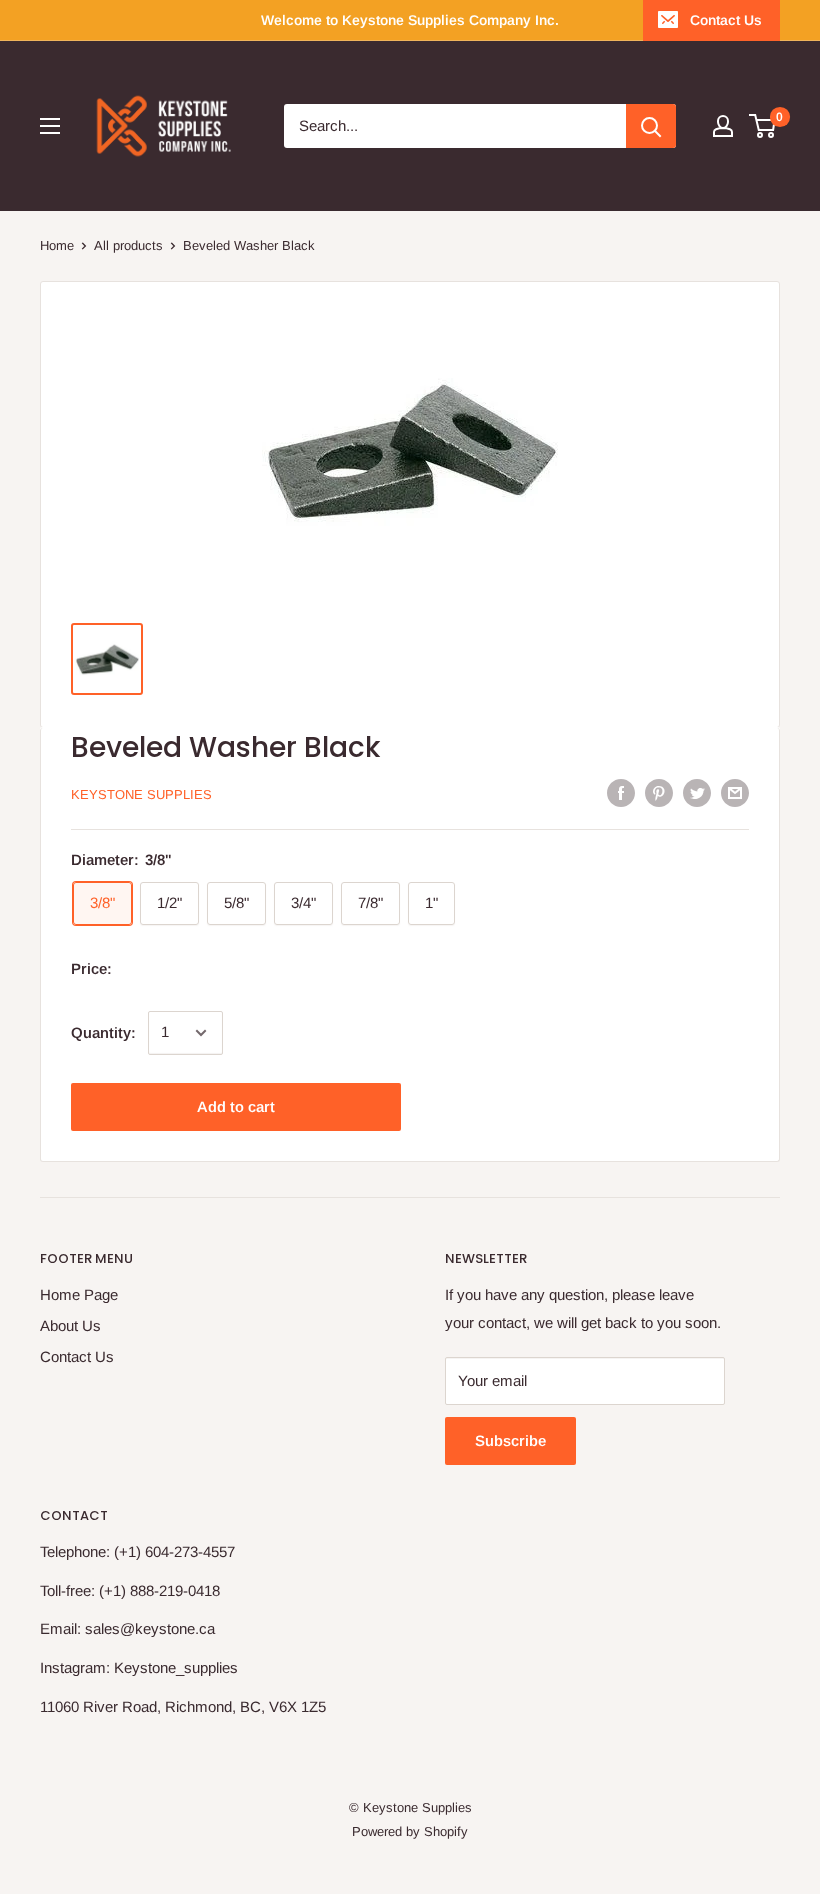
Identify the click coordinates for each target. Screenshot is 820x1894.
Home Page (79, 1294)
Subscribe (510, 1440)
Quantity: (103, 1032)
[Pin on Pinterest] (659, 792)
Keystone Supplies (141, 794)
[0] (763, 126)
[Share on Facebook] (621, 792)
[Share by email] (735, 792)
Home (57, 245)
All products (128, 245)
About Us (70, 1325)
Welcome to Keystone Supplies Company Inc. (410, 20)
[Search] (651, 126)
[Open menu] (50, 126)
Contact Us (726, 20)
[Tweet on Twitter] (697, 792)
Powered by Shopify (410, 1831)
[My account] (723, 126)
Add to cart (236, 1106)
